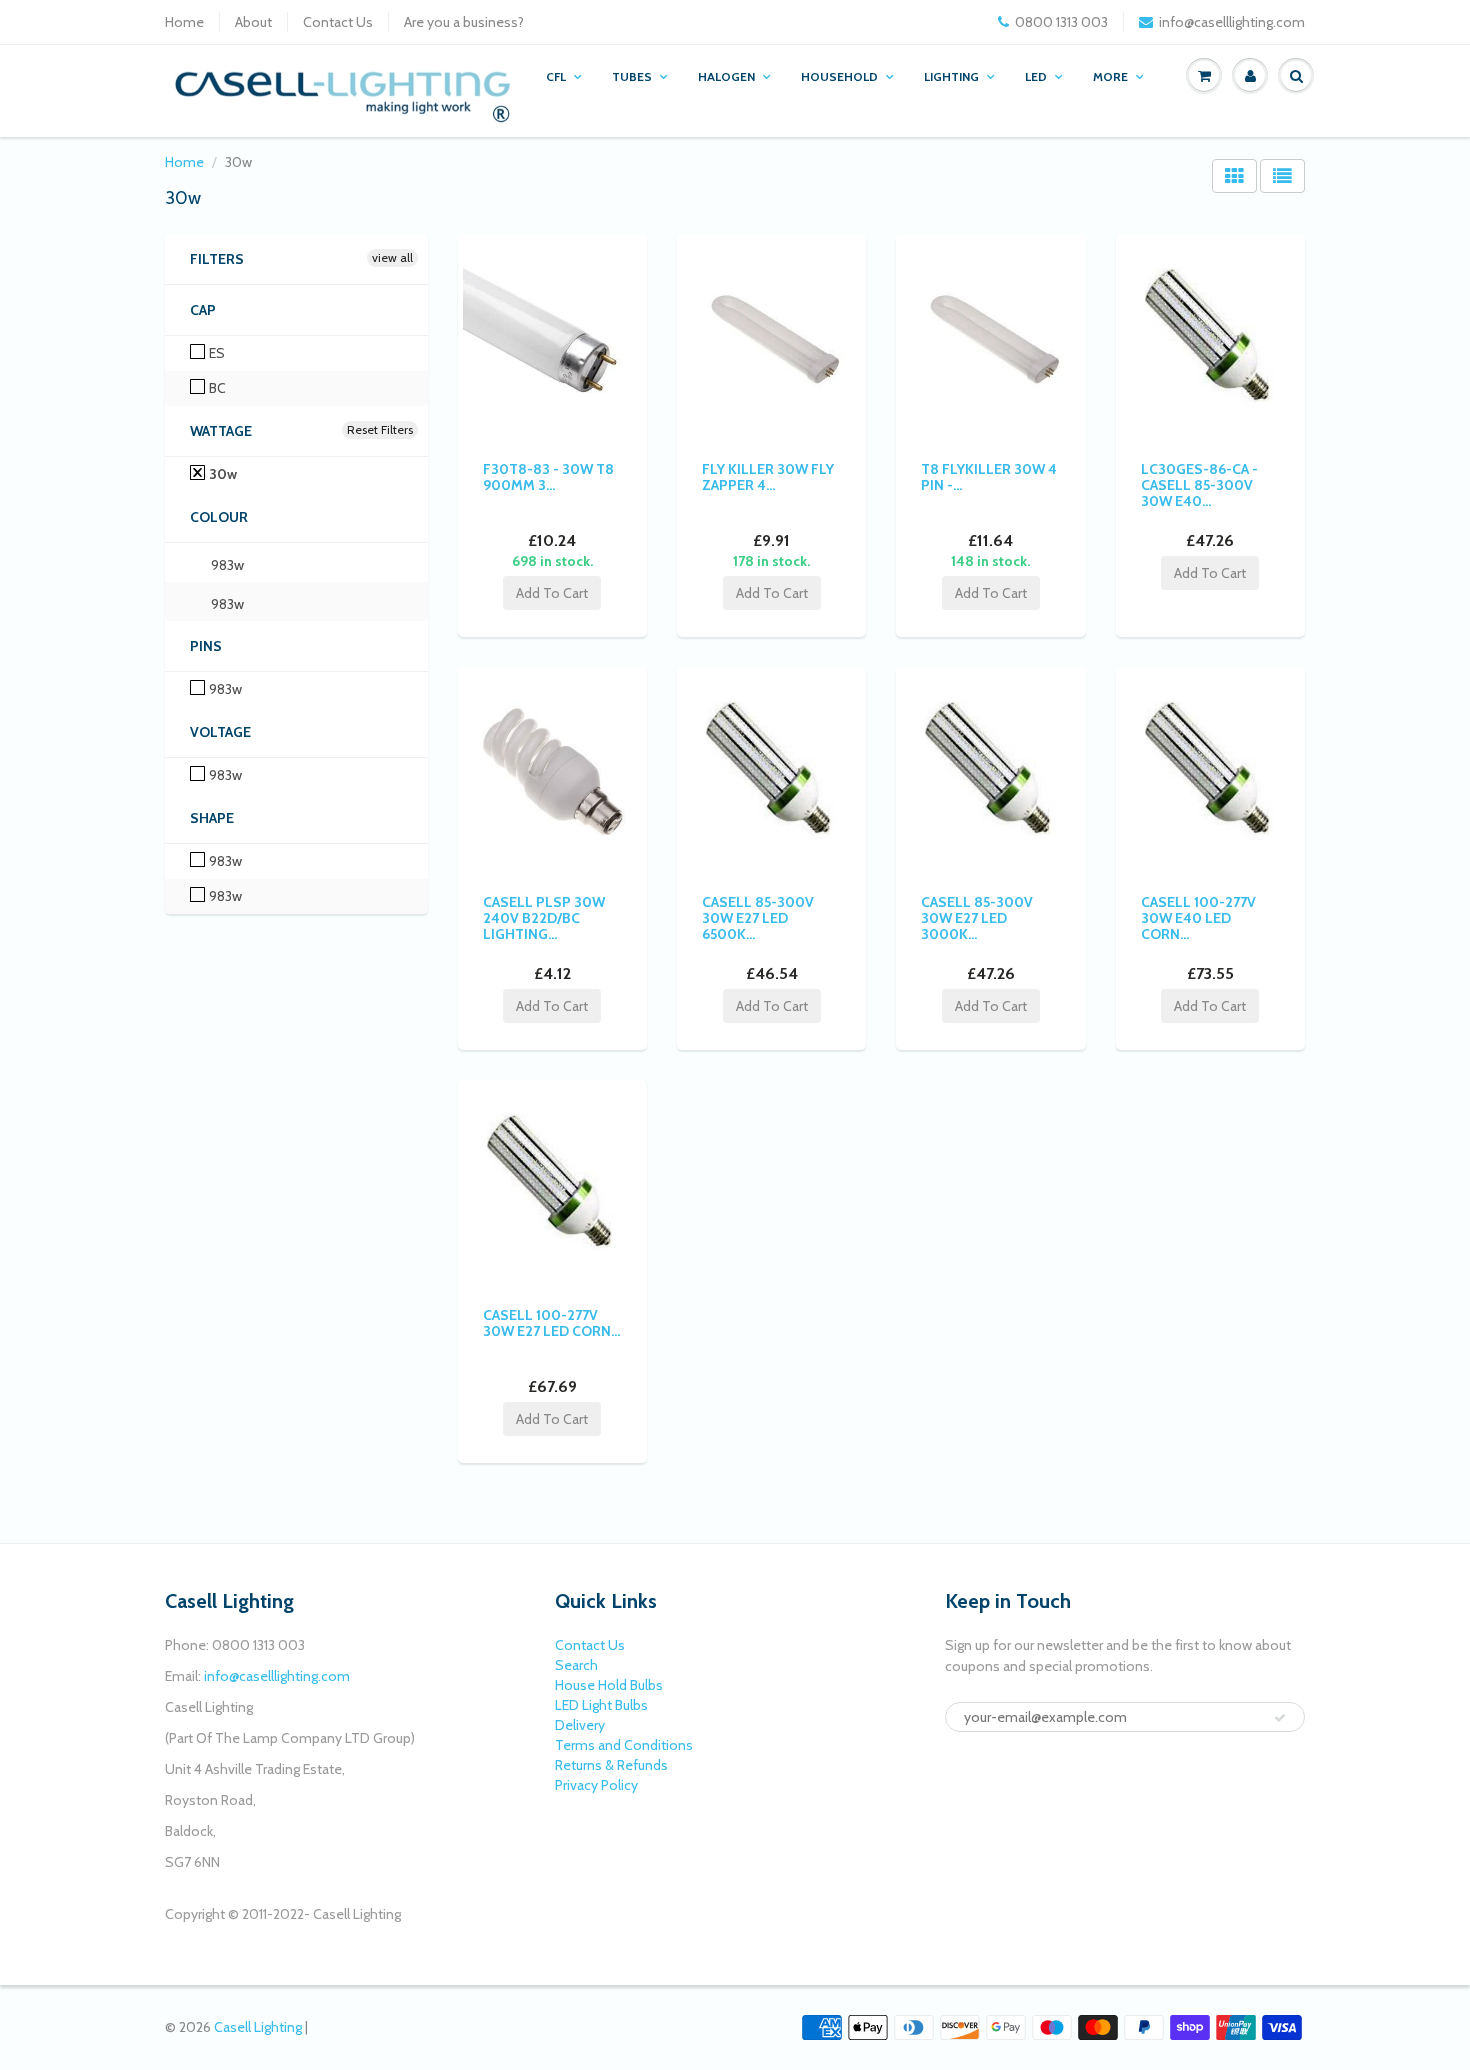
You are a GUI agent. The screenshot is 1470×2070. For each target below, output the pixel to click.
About (253, 22)
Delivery (580, 1725)
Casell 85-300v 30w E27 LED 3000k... (977, 918)
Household (839, 76)
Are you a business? (464, 22)
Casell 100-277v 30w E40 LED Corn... (1198, 918)
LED (1036, 76)
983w (226, 565)
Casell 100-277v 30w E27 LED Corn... (551, 1323)
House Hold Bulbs (609, 1685)
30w (221, 474)
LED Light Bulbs (601, 1705)
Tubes (632, 76)
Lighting (951, 76)
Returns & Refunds (611, 1765)
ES (215, 353)
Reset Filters (380, 429)
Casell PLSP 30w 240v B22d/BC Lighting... (544, 918)
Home (184, 22)
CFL (556, 76)
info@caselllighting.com (1232, 22)
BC (216, 388)
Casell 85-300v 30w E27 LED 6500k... (758, 918)
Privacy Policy (596, 1785)
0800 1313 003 (1061, 22)
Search (576, 1665)
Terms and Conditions (624, 1745)
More (1110, 76)
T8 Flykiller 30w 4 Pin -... (989, 477)
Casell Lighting (258, 2027)
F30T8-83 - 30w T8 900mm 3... (548, 477)
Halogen (726, 76)
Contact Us (338, 22)
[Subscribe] (1280, 1718)
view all (392, 257)
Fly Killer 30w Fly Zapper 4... (768, 477)
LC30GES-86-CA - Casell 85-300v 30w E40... (1199, 485)
